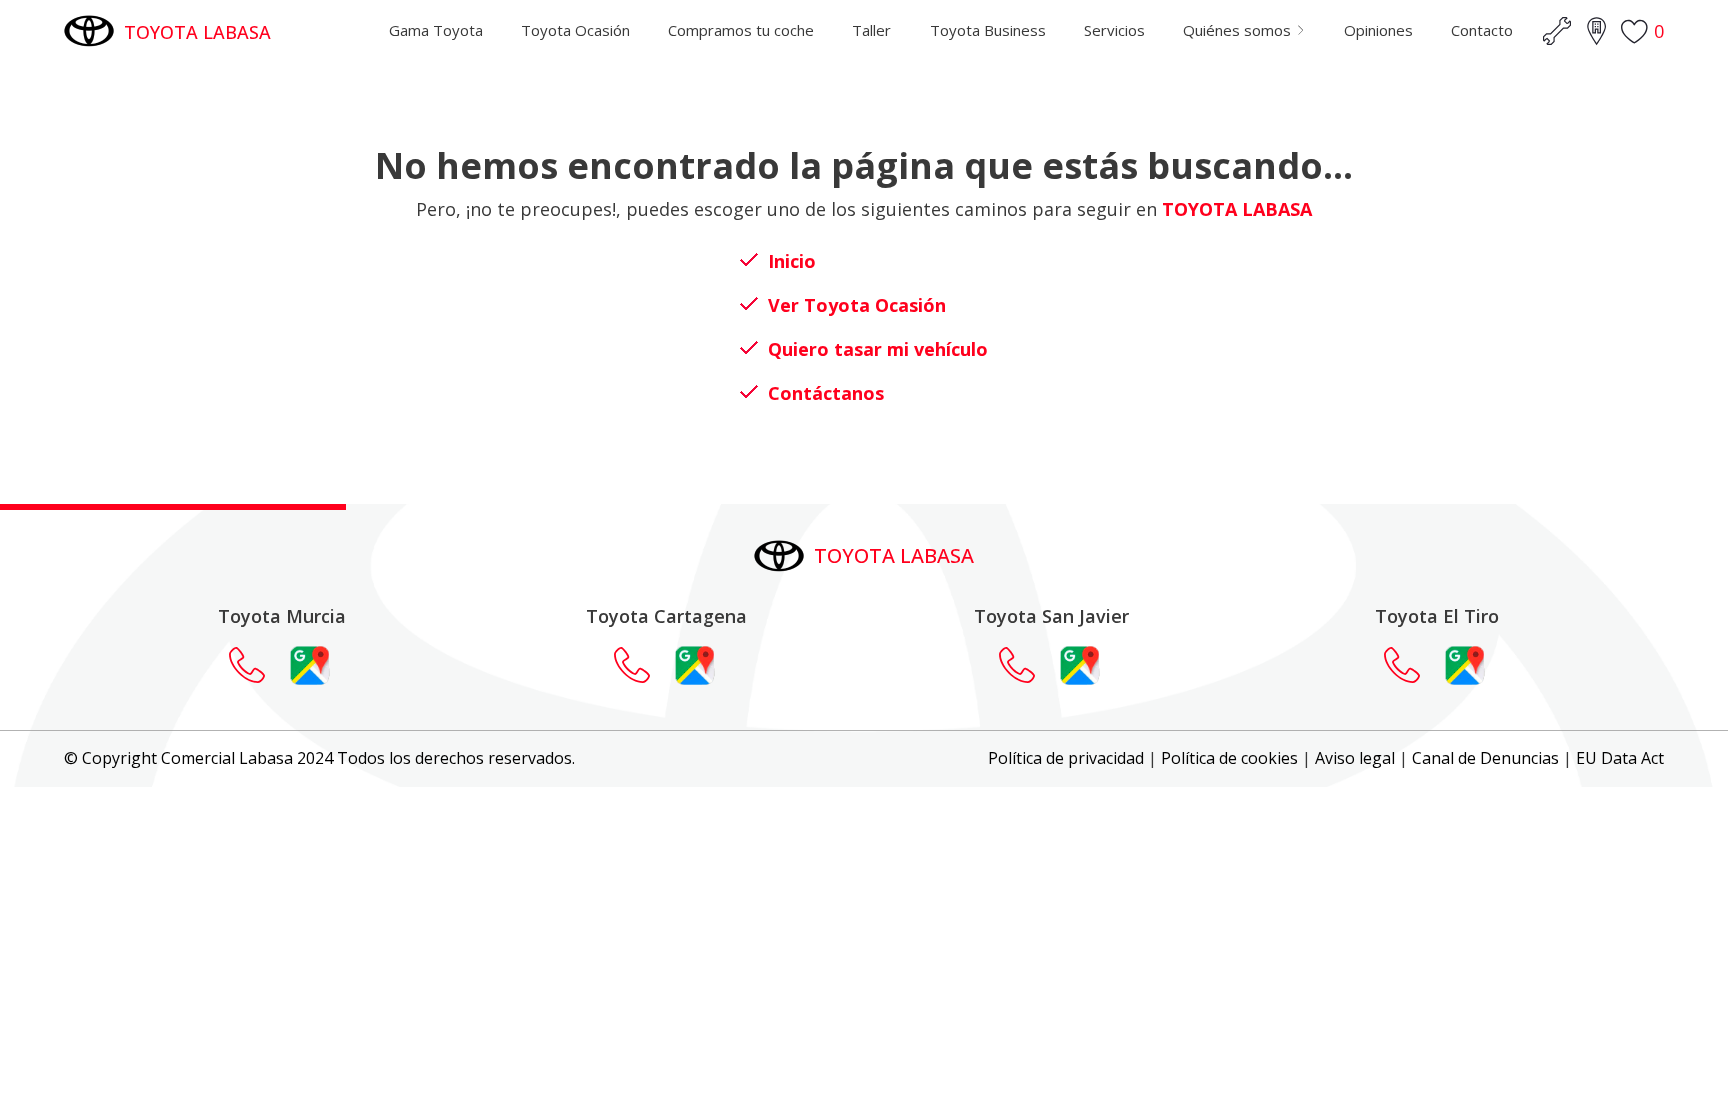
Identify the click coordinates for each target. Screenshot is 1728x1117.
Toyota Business (988, 30)
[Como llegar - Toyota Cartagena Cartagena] (695, 665)
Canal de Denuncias (1485, 758)
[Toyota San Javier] (1027, 665)
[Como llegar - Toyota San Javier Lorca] (1080, 665)
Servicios (1114, 30)
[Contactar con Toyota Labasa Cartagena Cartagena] (642, 665)
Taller (871, 30)
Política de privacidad (1066, 758)
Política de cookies (1229, 758)
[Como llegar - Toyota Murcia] (310, 665)
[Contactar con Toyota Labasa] (257, 665)
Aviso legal (1355, 758)
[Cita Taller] (1557, 31)
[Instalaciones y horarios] (1596, 31)
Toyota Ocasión (575, 30)
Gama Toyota (436, 30)
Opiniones (1378, 30)
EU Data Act (1620, 758)
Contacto (1482, 30)
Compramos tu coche (741, 30)
